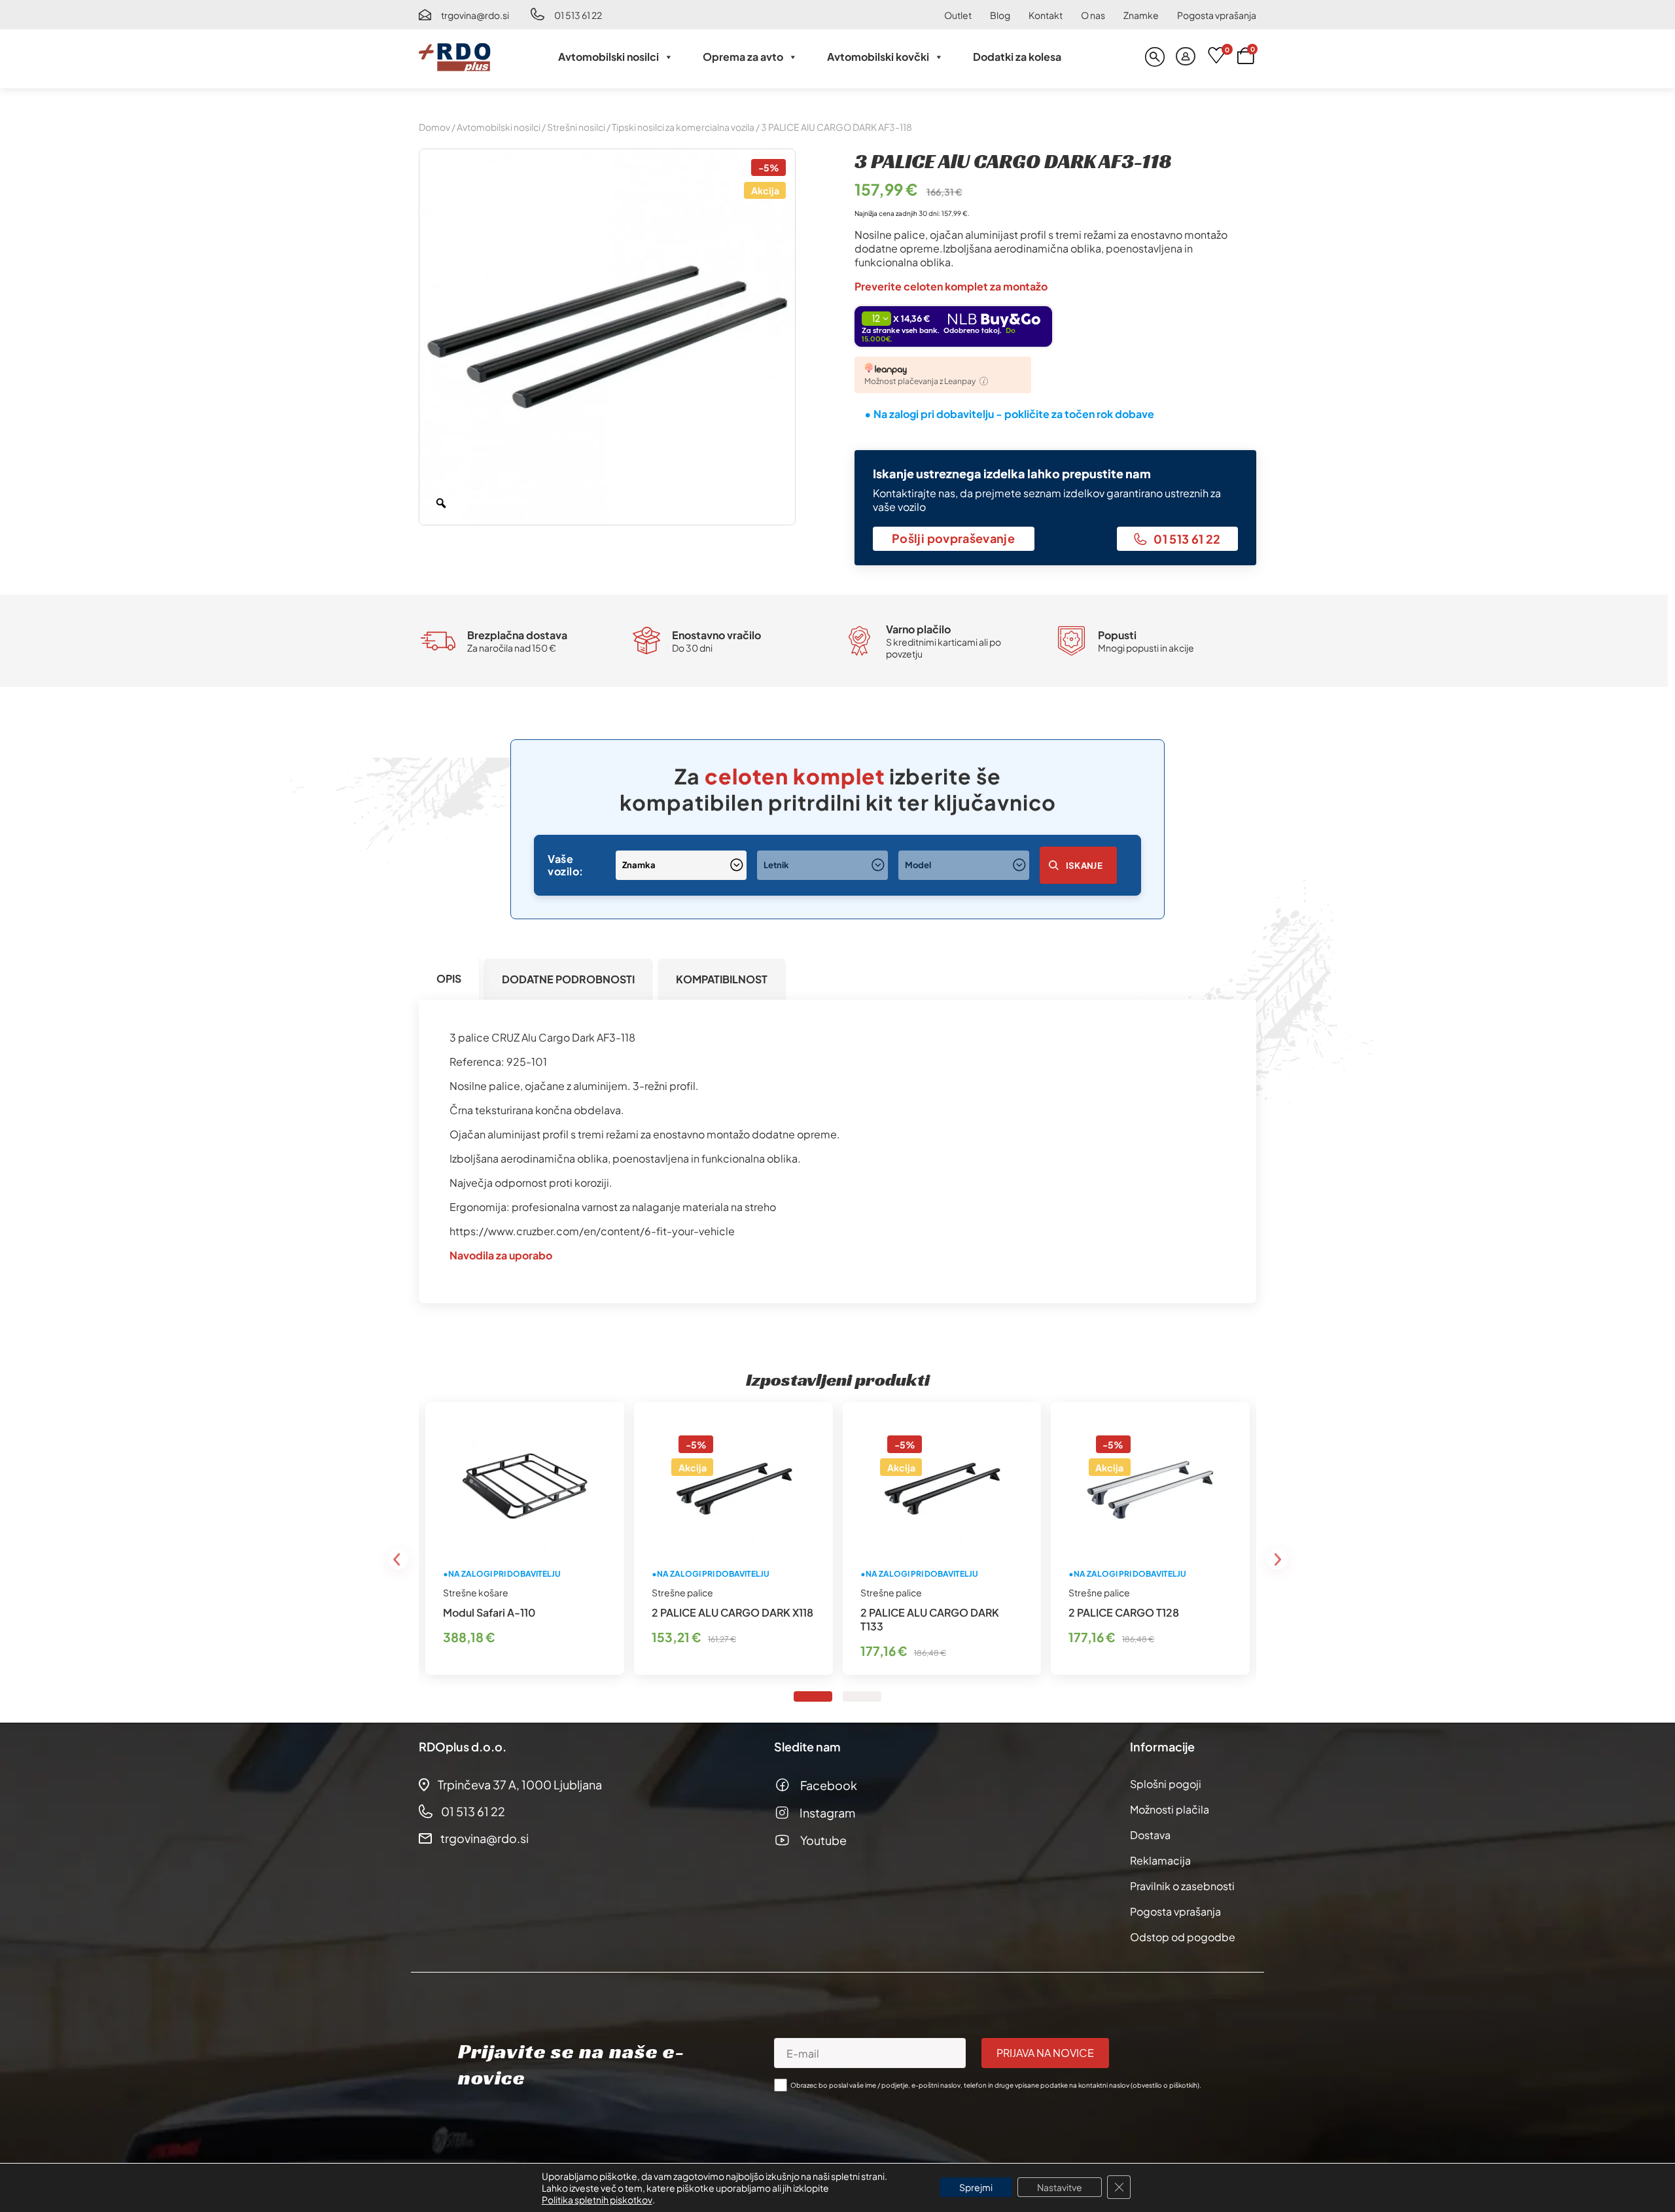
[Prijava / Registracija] (1186, 57)
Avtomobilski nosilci (608, 57)
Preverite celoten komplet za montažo (951, 286)
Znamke (1141, 15)
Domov (434, 127)
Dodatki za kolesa (1017, 57)
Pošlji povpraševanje (953, 538)
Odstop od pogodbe (1183, 1937)
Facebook (829, 1785)
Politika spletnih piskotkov (597, 2200)
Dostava (1150, 1835)
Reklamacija (1160, 1860)
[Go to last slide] (398, 1559)
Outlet (958, 15)
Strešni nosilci (576, 127)
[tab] (449, 979)
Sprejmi (976, 2187)
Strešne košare (476, 1592)
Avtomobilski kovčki (878, 57)
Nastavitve (1060, 2187)
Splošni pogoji (1166, 1784)
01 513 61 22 (578, 15)
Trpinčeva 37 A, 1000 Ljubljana (520, 1784)
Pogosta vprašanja (1217, 15)
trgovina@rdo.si (475, 15)
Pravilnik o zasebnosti (1182, 1886)
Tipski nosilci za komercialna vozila (683, 127)
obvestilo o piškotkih (1165, 2085)
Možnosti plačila (1170, 1809)
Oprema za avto (743, 57)
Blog (1000, 15)
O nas (1093, 15)
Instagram (827, 1813)
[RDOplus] (455, 57)
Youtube (823, 1840)
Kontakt (1046, 15)
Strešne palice (682, 1592)
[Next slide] (1277, 1559)
